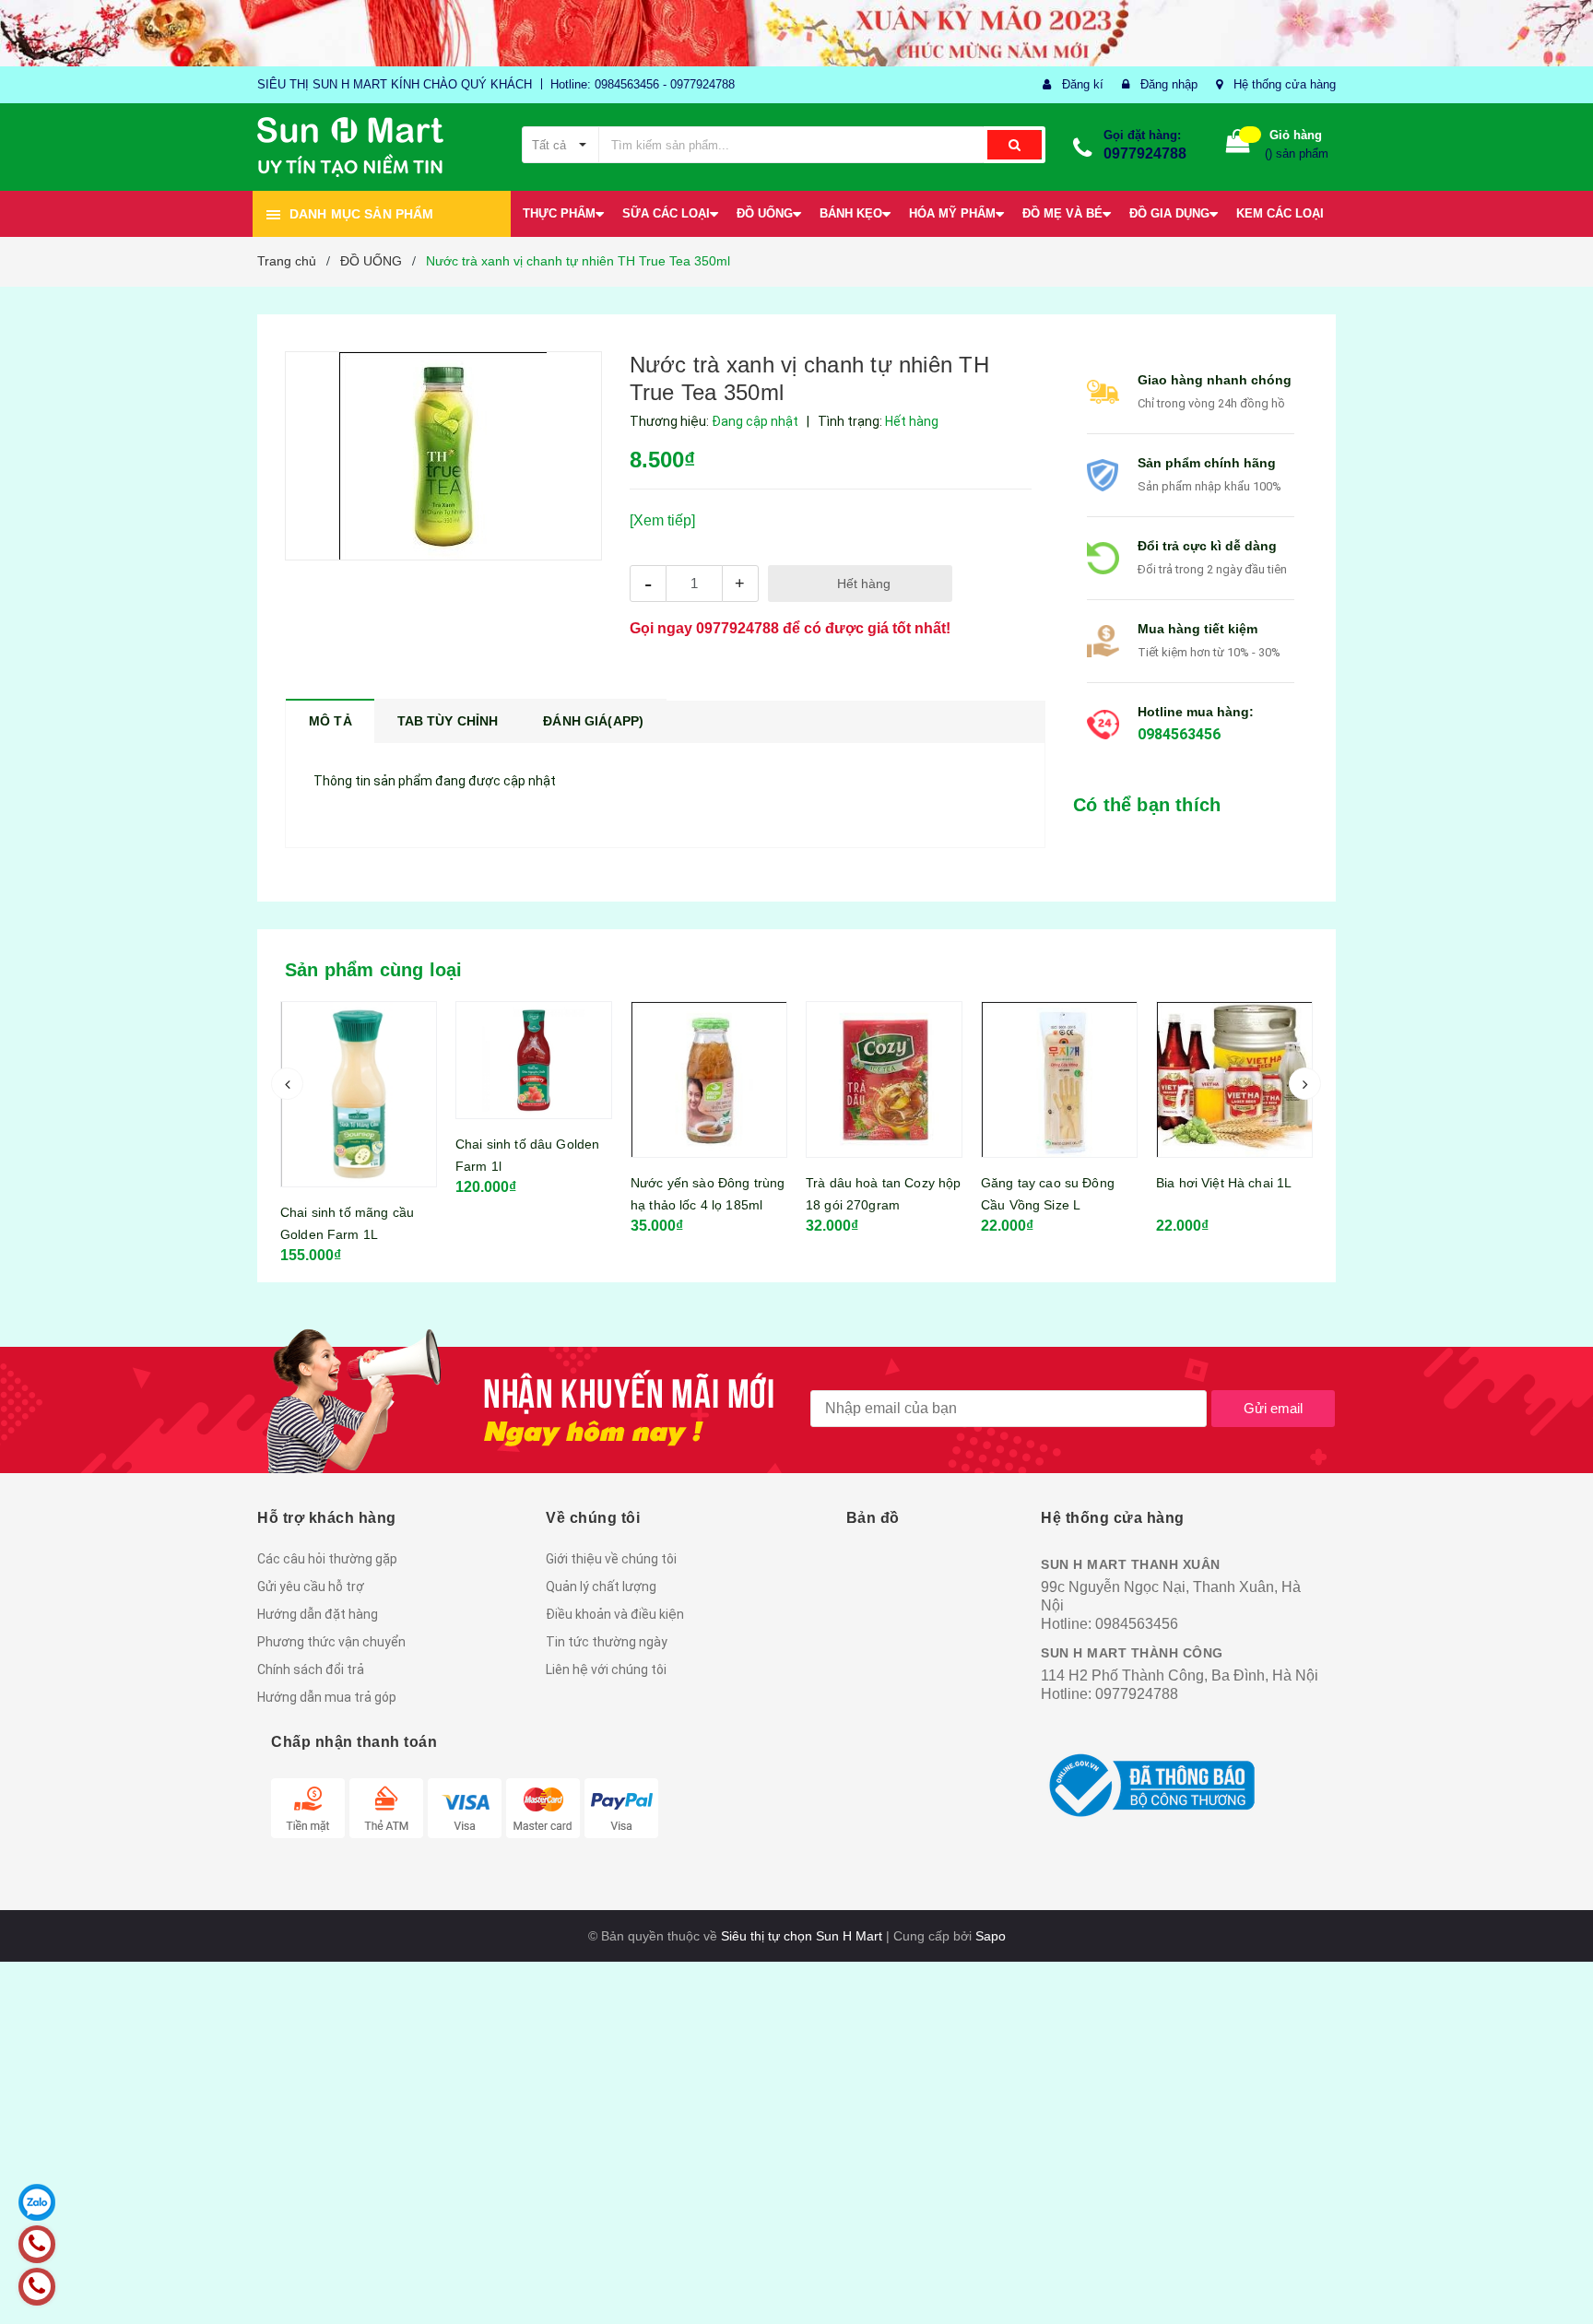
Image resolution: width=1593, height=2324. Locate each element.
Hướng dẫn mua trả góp (327, 1697)
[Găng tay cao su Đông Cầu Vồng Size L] (884, 1079)
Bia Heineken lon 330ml (1227, 1183)
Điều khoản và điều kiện (615, 1614)
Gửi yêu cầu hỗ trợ (311, 1587)
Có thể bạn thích (1147, 805)
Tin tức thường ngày (607, 1642)
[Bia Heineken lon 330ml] (1234, 1079)
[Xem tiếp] (662, 520)
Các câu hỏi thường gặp (327, 1559)
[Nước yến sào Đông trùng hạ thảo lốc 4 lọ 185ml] (534, 1079)
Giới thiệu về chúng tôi (611, 1559)
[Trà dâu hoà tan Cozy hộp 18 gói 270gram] (709, 1079)
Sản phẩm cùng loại (374, 970)
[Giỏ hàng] (1238, 145)
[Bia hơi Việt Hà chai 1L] (1059, 1079)
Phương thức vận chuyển (331, 1642)
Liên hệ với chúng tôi (606, 1669)
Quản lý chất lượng (601, 1587)
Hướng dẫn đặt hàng (318, 1614)
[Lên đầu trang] (1561, 2287)
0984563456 (1179, 734)
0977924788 (1145, 153)
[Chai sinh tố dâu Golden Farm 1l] (359, 1060)
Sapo (991, 1936)
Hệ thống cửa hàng (1285, 84)
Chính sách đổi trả (311, 1669)
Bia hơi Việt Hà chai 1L (1049, 1183)
